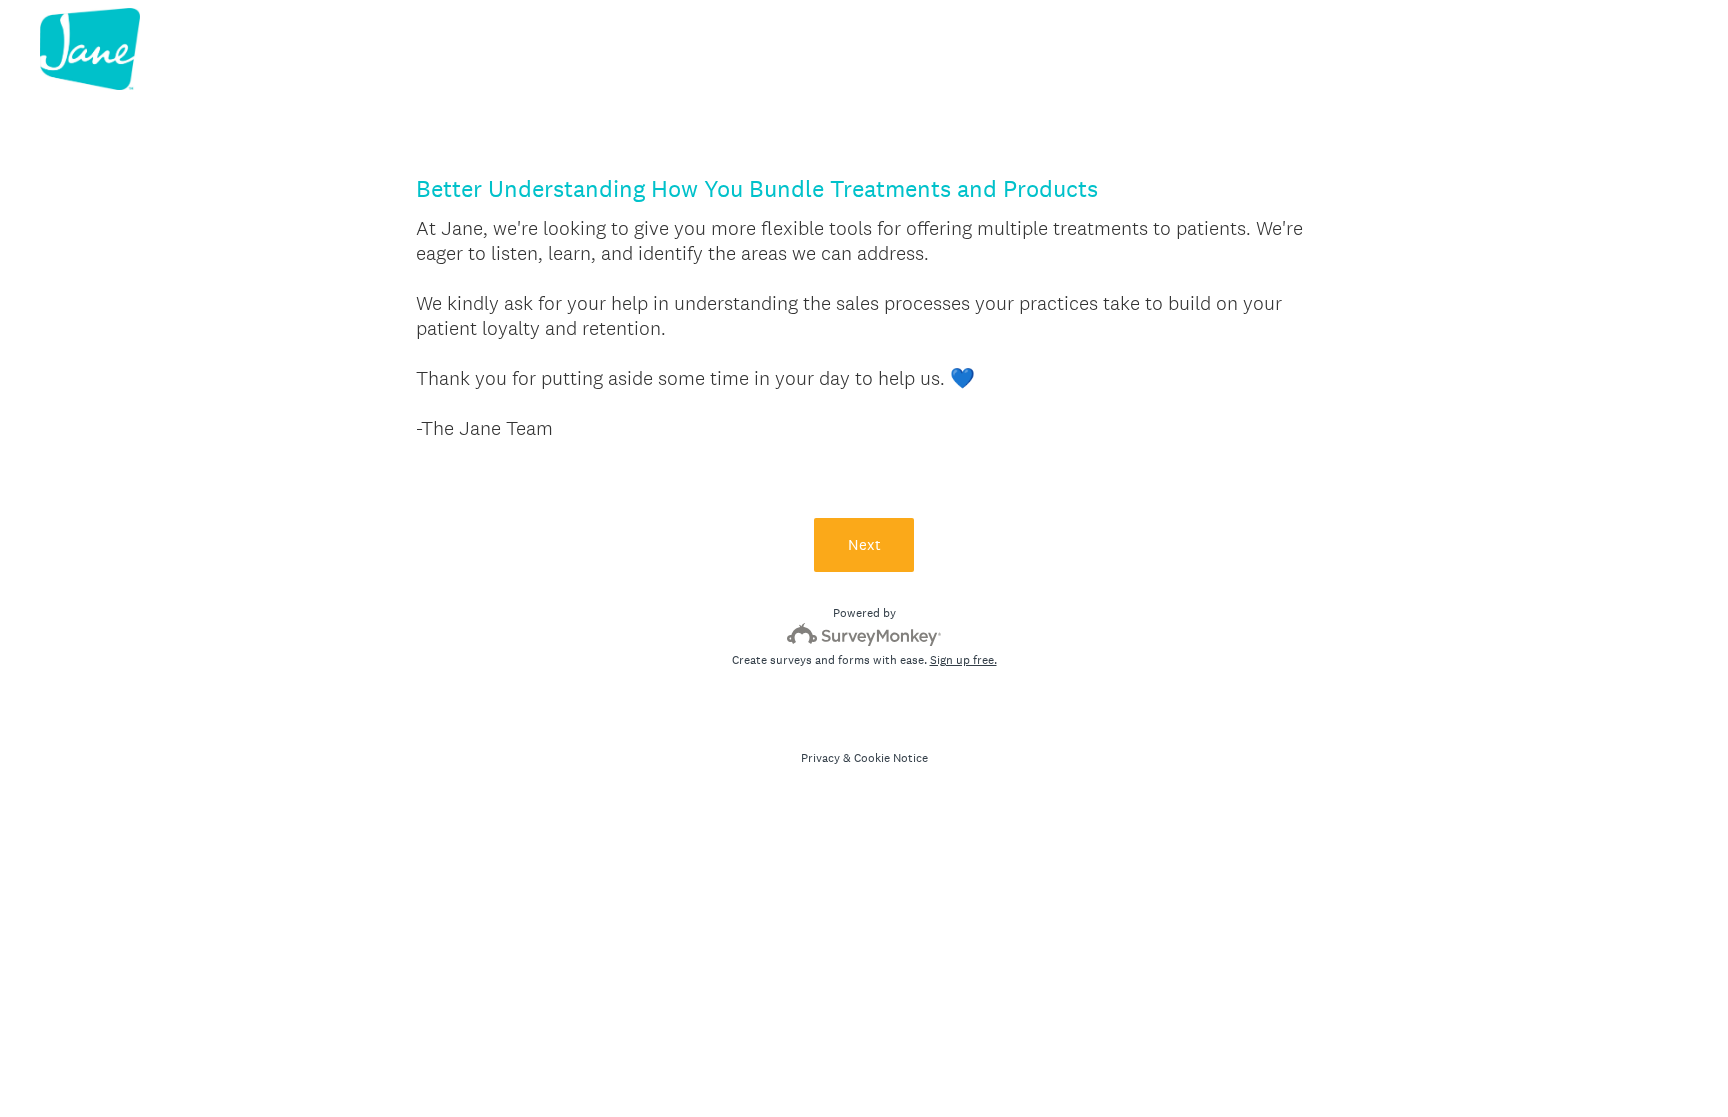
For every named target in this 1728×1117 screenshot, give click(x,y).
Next (864, 544)
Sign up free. (963, 660)
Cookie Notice (891, 758)
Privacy (820, 758)
